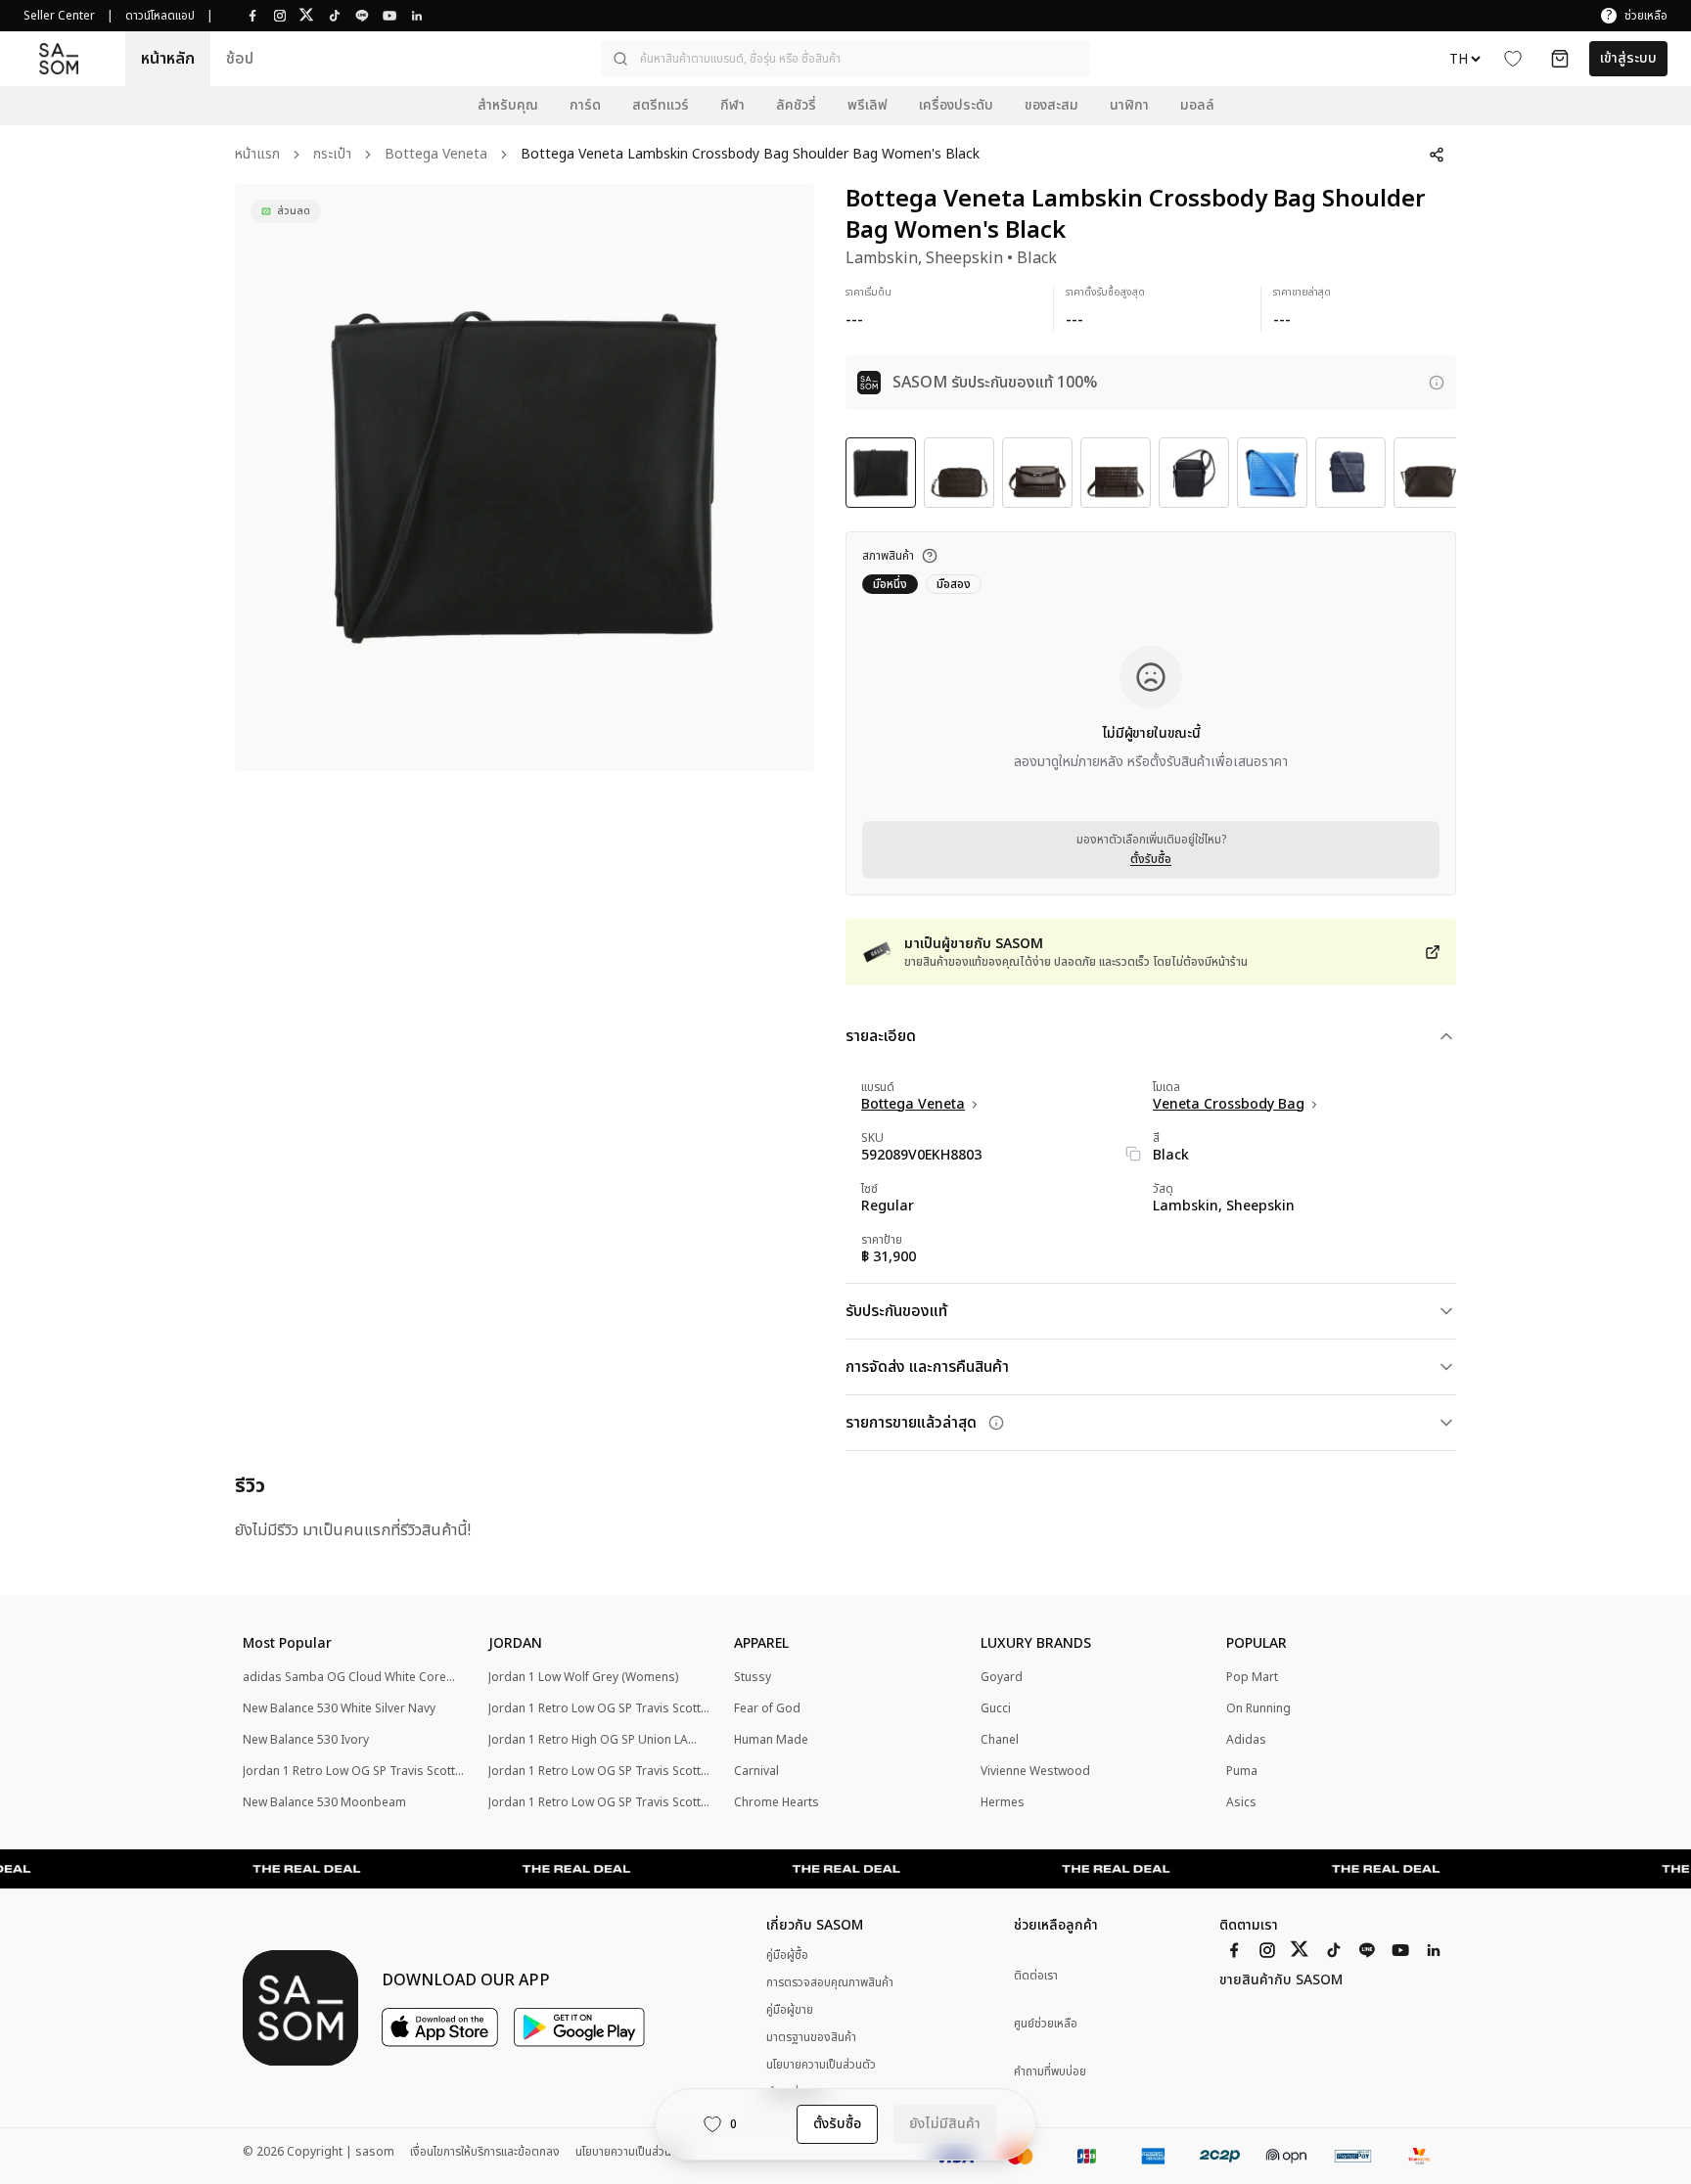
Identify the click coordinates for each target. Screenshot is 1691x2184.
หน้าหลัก (168, 59)
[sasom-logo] (59, 58)
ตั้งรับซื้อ (1151, 859)
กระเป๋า (332, 155)
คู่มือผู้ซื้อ (787, 1955)
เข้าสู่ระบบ (1628, 58)
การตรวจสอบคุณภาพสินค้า (830, 1982)
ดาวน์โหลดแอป (160, 16)
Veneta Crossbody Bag (1229, 1105)
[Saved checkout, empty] (1560, 59)
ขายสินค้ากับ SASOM (1281, 1980)
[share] (1437, 155)
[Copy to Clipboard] (1133, 1154)
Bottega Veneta (436, 155)
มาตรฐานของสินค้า (811, 2037)
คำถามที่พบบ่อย (1050, 2072)
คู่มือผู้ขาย (790, 2010)
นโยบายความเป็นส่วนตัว (821, 2065)
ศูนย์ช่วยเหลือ (1046, 2024)
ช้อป (240, 59)
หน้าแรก (257, 155)
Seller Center (59, 16)
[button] (845, 59)
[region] (525, 478)
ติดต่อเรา (1036, 1976)
